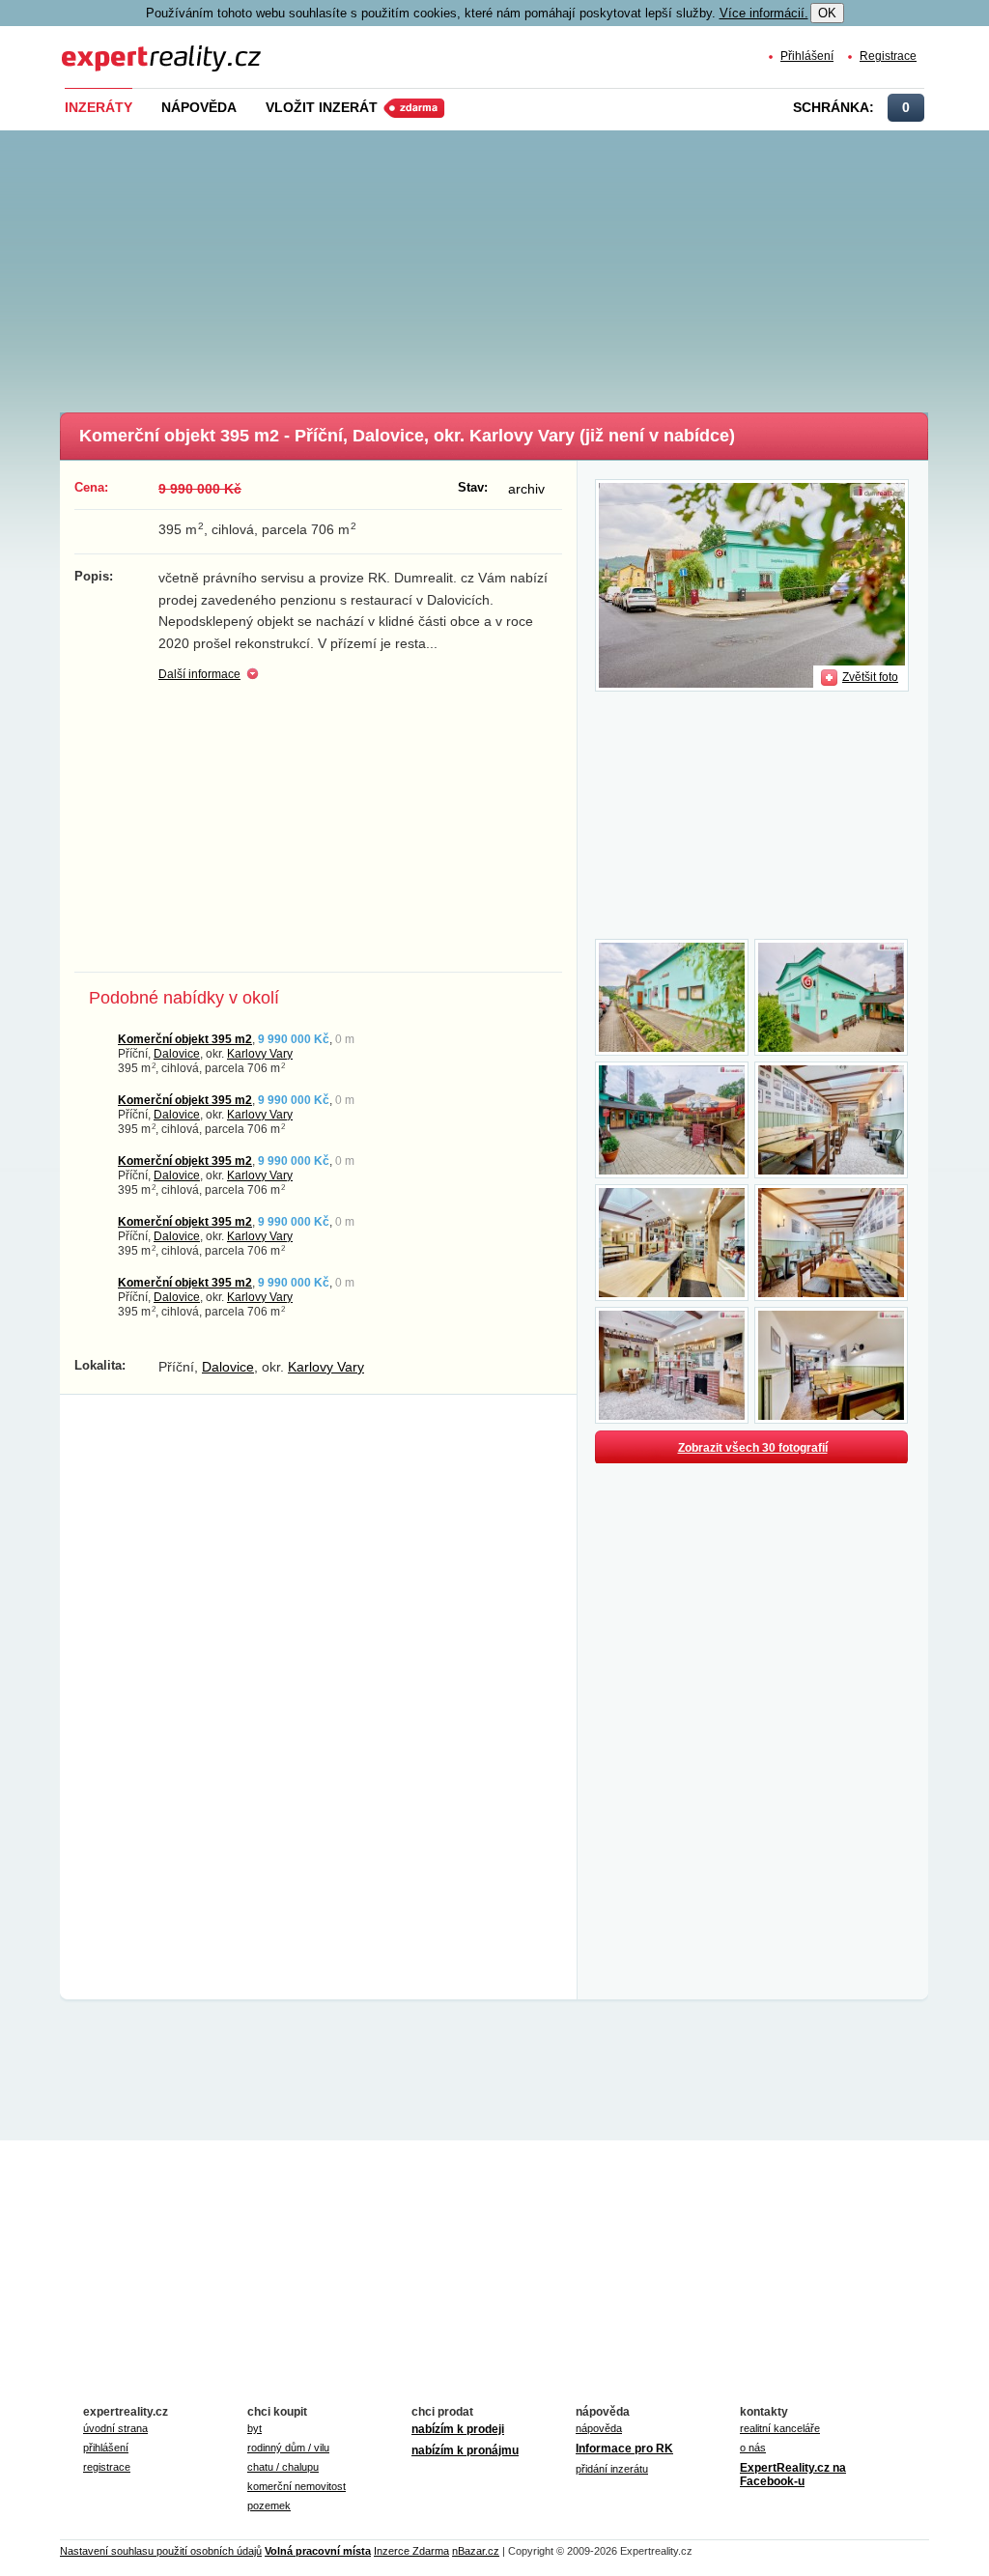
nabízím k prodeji (458, 2429)
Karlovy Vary (260, 1053)
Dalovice (177, 1053)
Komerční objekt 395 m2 (185, 1039)
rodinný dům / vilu (288, 2448)
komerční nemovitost (297, 2486)
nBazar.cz (476, 2551)
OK (827, 13)
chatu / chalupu (283, 2467)
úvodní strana (115, 2428)
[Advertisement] (523, 266)
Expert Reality (98, 47)
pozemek (269, 2505)
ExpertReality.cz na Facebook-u (793, 2475)
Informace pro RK (624, 2449)
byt (254, 2428)
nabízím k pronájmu (465, 2450)
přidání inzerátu (612, 2469)
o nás (753, 2448)
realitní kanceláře (780, 2428)
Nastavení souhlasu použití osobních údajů (161, 2551)
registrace (107, 2467)
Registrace (888, 56)
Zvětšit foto (870, 677)
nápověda (599, 2428)
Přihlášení (807, 56)
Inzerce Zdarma (411, 2551)
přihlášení (106, 2448)
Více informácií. (764, 13)
